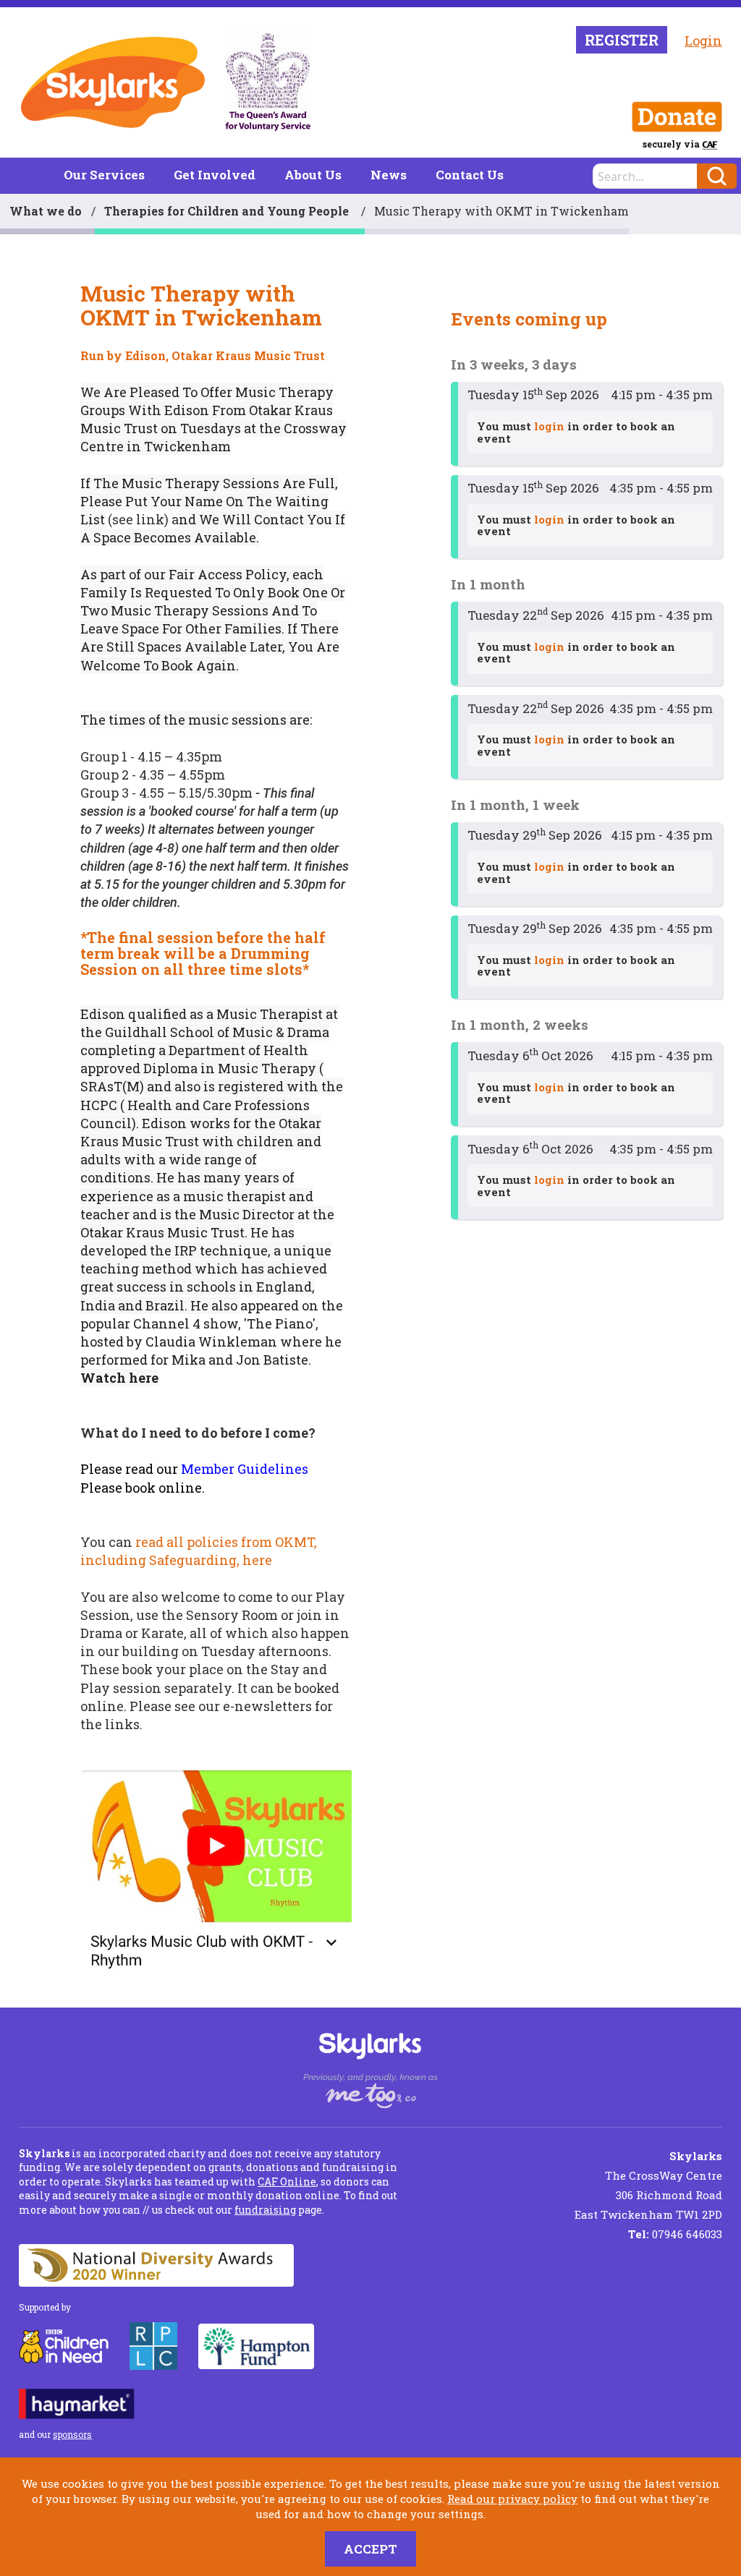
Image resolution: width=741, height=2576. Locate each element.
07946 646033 (675, 2234)
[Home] (113, 82)
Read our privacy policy (512, 2499)
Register (622, 40)
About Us (313, 175)
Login (703, 40)
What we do (46, 211)
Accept (370, 2549)
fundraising (265, 2210)
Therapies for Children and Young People (228, 211)
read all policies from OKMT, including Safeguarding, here (199, 1551)
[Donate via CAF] (677, 117)
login (549, 426)
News (389, 175)
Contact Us (470, 175)
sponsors (72, 2434)
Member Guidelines (245, 1469)
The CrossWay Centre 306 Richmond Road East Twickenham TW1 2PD (648, 2185)
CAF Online (287, 2182)
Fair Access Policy (228, 574)
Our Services (104, 175)
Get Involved (215, 175)
